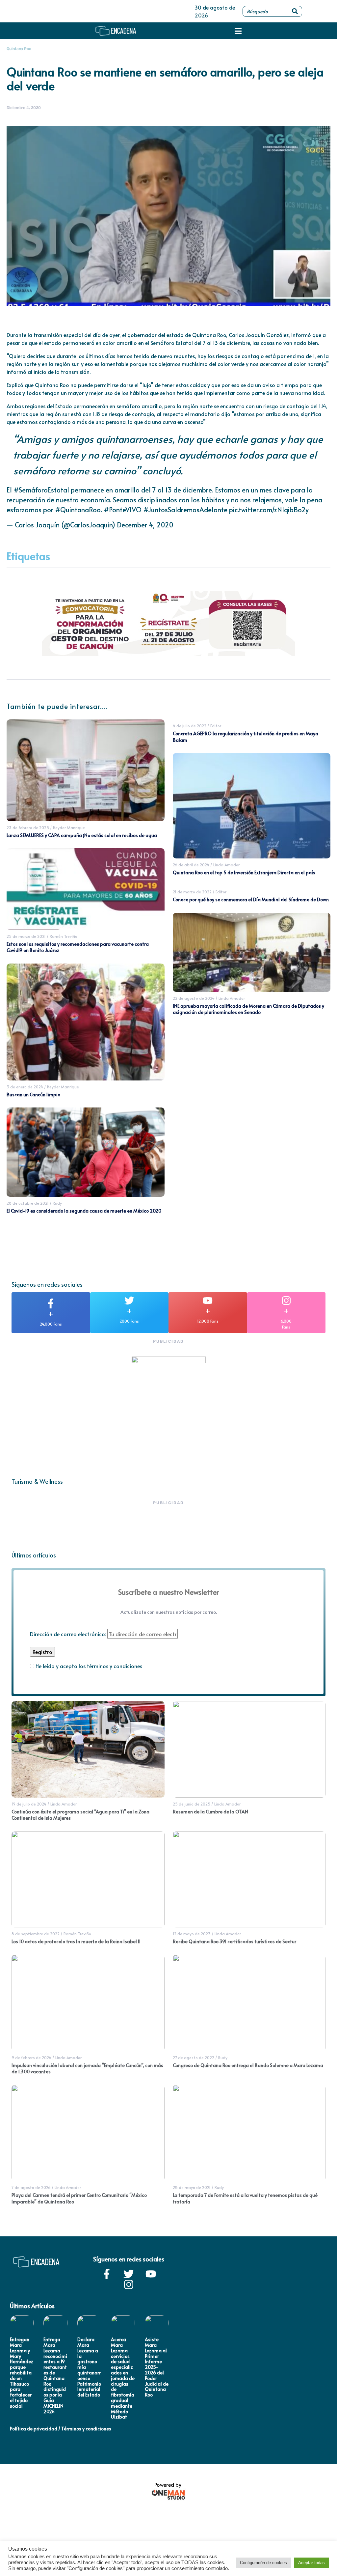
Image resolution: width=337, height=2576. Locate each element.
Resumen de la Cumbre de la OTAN (210, 1812)
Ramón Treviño (64, 936)
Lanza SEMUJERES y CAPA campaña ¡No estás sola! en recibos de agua (82, 835)
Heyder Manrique (69, 827)
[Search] (295, 11)
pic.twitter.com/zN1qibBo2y (269, 510)
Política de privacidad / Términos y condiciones (61, 2429)
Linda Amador (226, 865)
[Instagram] (129, 2284)
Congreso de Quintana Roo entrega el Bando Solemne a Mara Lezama (248, 2065)
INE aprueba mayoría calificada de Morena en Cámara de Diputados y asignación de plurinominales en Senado (248, 1009)
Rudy (57, 1203)
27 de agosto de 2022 (194, 2058)
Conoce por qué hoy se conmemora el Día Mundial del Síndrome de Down (251, 899)
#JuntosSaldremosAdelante (185, 510)
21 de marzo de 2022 (192, 892)
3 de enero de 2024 (25, 1087)
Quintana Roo (19, 49)
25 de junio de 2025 (192, 1804)
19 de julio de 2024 (29, 1804)
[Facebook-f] (107, 2274)
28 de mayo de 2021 (192, 2187)
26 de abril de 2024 (191, 865)
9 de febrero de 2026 (31, 2058)
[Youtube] (151, 2274)
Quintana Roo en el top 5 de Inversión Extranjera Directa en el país (244, 872)
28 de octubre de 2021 (28, 1203)
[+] (51, 1303)
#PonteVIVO (123, 510)
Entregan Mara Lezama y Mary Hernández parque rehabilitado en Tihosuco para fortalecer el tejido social (22, 2373)
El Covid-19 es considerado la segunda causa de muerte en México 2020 (84, 1211)
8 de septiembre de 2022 (36, 1934)
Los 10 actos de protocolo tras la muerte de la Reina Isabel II (76, 1941)
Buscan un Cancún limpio (33, 1094)
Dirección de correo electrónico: (69, 1634)
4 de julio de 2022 (190, 726)
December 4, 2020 (145, 525)
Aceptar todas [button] (311, 2563)
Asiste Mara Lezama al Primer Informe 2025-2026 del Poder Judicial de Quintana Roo (157, 2367)
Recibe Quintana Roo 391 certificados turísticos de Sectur (234, 1941)
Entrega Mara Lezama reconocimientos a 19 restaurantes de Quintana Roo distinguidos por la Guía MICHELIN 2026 (55, 2375)
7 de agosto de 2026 (31, 2187)
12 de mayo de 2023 (192, 1934)
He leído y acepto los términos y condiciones (89, 1666)
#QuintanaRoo (78, 510)
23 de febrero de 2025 (28, 827)
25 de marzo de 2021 (26, 936)
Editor (216, 726)
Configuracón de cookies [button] (263, 2563)
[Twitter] (129, 2274)
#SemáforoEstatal (41, 490)
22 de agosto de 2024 (194, 998)
